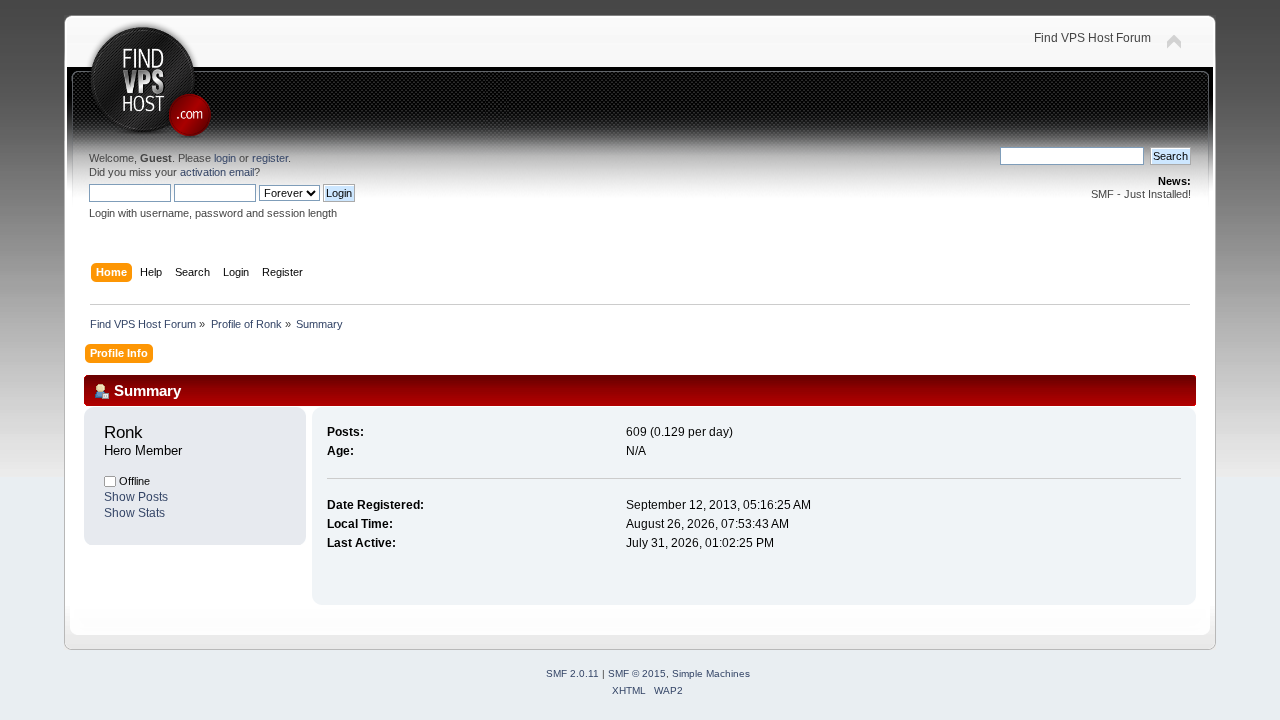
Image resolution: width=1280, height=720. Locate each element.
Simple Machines (711, 673)
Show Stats (134, 513)
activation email (217, 172)
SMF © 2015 (637, 673)
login (225, 158)
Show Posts (136, 497)
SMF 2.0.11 (572, 673)
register (270, 158)
